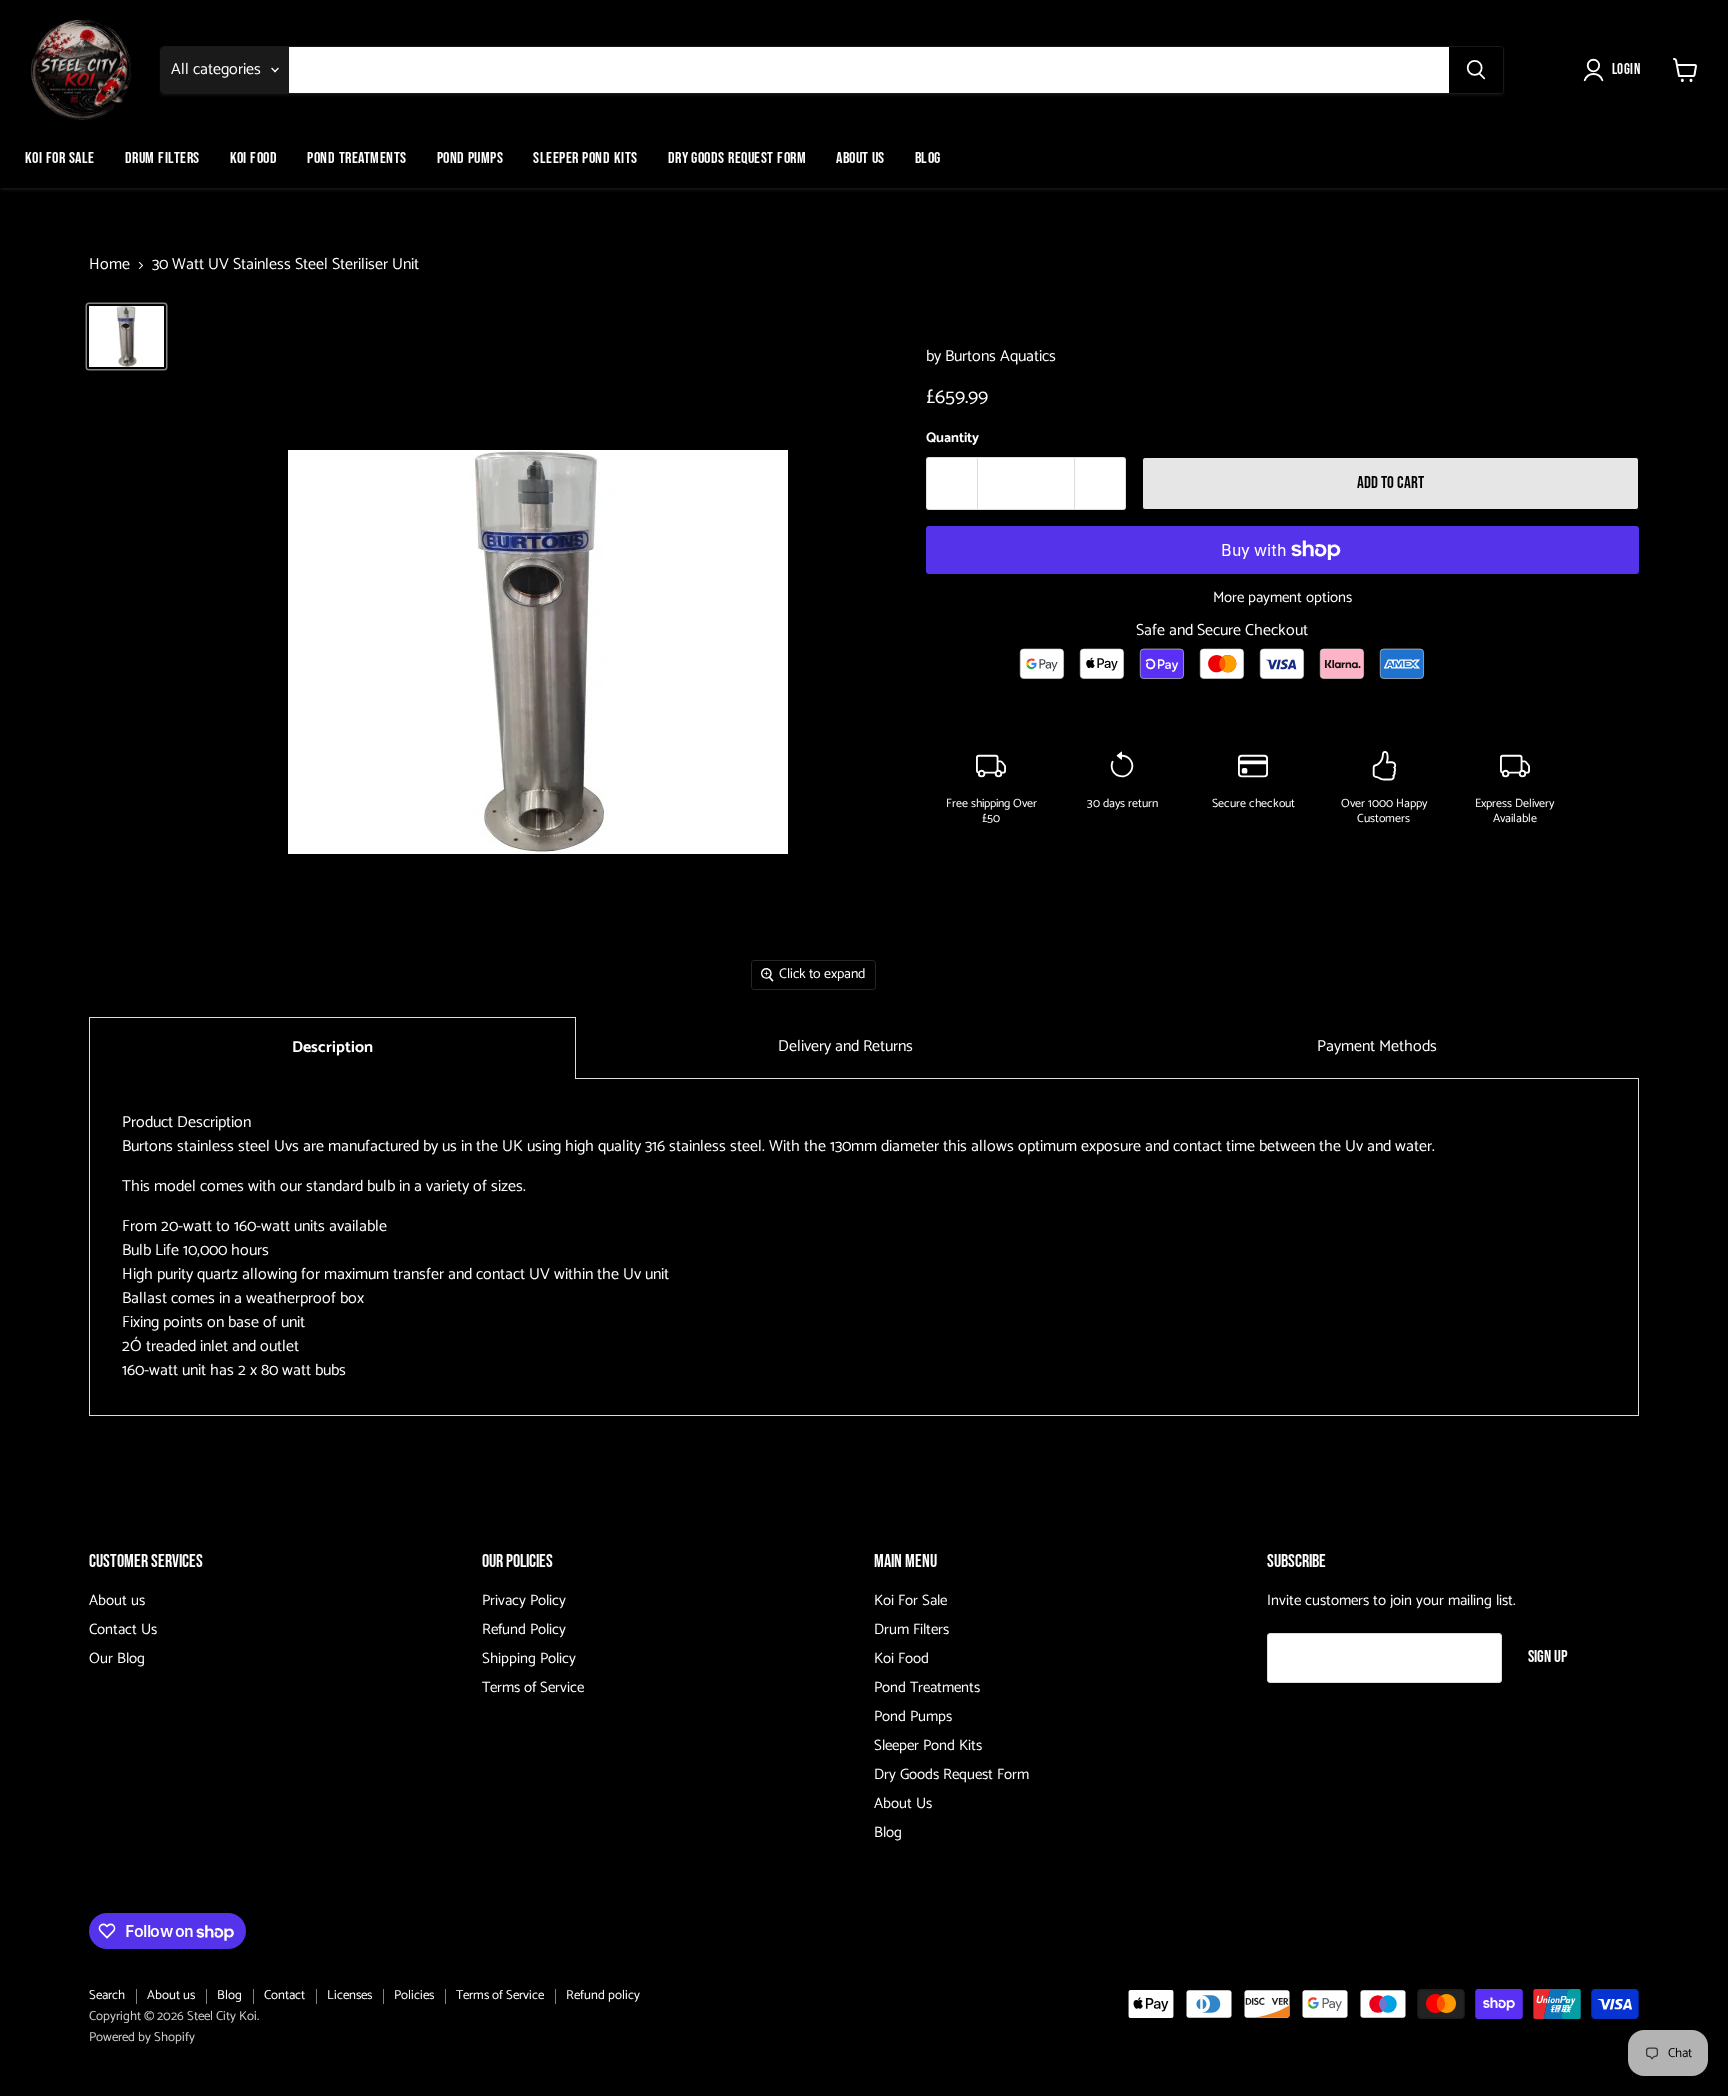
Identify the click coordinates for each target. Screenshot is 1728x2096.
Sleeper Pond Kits (585, 158)
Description (332, 1047)
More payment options (1282, 597)
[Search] (1476, 70)
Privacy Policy (524, 1600)
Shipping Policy (529, 1658)
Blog (928, 158)
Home (109, 265)
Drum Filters (162, 158)
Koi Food (254, 158)
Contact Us (123, 1629)
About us (117, 1600)
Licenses (349, 1995)
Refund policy (603, 1995)
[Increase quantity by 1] (1100, 484)
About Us (860, 158)
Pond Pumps (470, 158)
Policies (414, 1995)
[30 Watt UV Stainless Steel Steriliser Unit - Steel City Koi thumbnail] (126, 336)
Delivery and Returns (845, 1046)
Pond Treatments (356, 158)
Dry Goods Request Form (737, 158)
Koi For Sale (60, 158)
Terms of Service (533, 1687)
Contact (284, 1995)
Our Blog (117, 1658)
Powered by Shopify (142, 2037)
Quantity (952, 439)
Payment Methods (1377, 1046)
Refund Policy (524, 1629)
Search (107, 1995)
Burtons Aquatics (1000, 356)
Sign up (1548, 1657)
